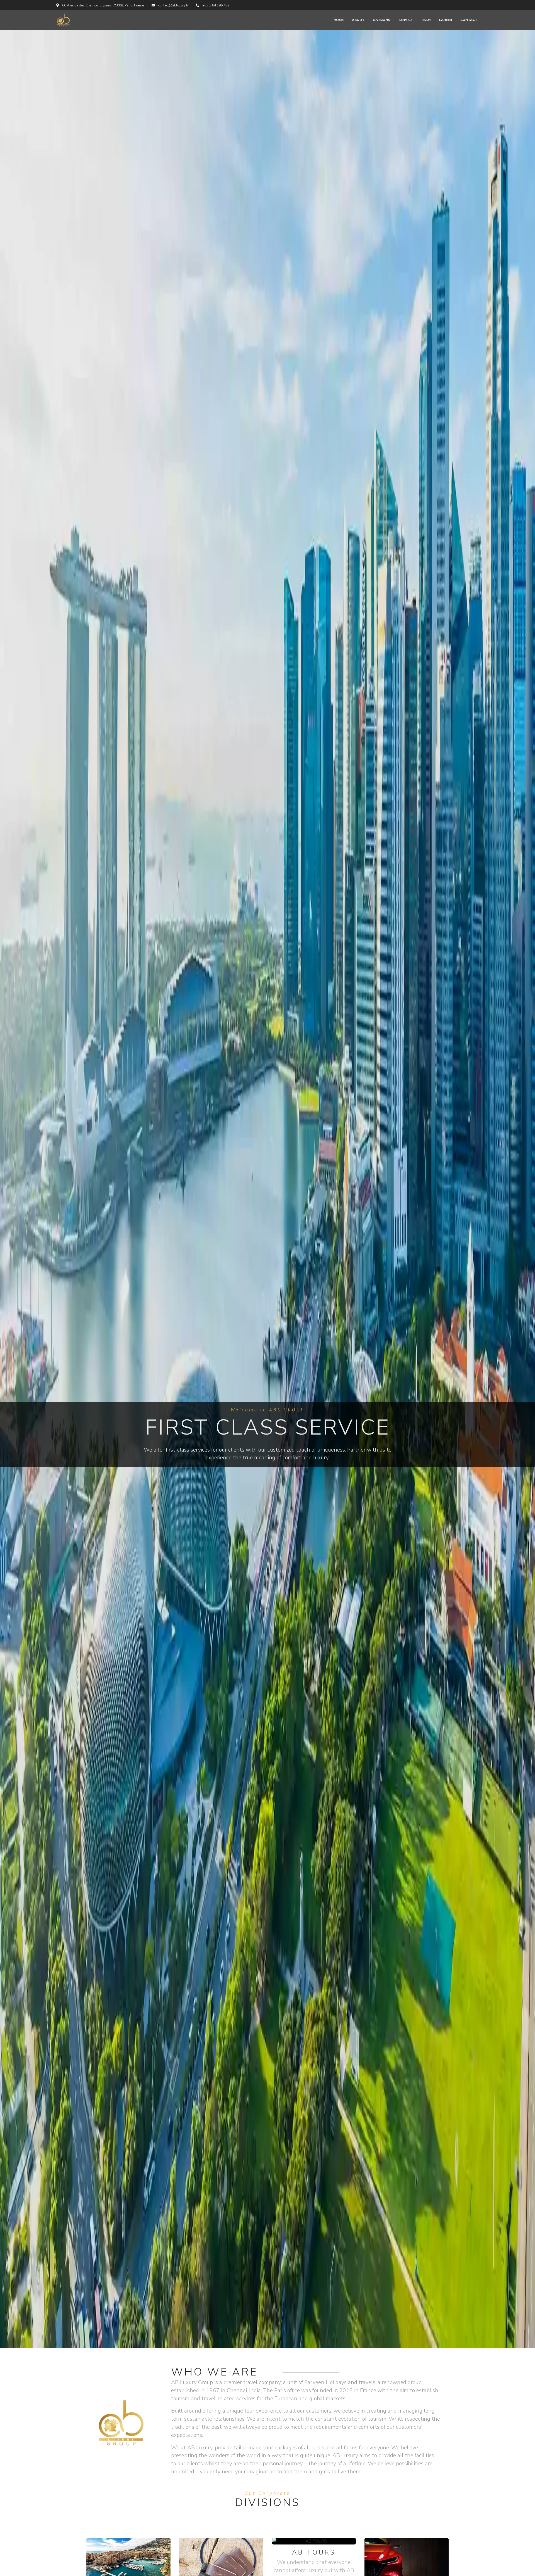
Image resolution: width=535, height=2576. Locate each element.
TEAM (426, 20)
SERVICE (405, 20)
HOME (339, 20)
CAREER (445, 20)
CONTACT (469, 20)
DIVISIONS (381, 20)
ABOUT (358, 20)
